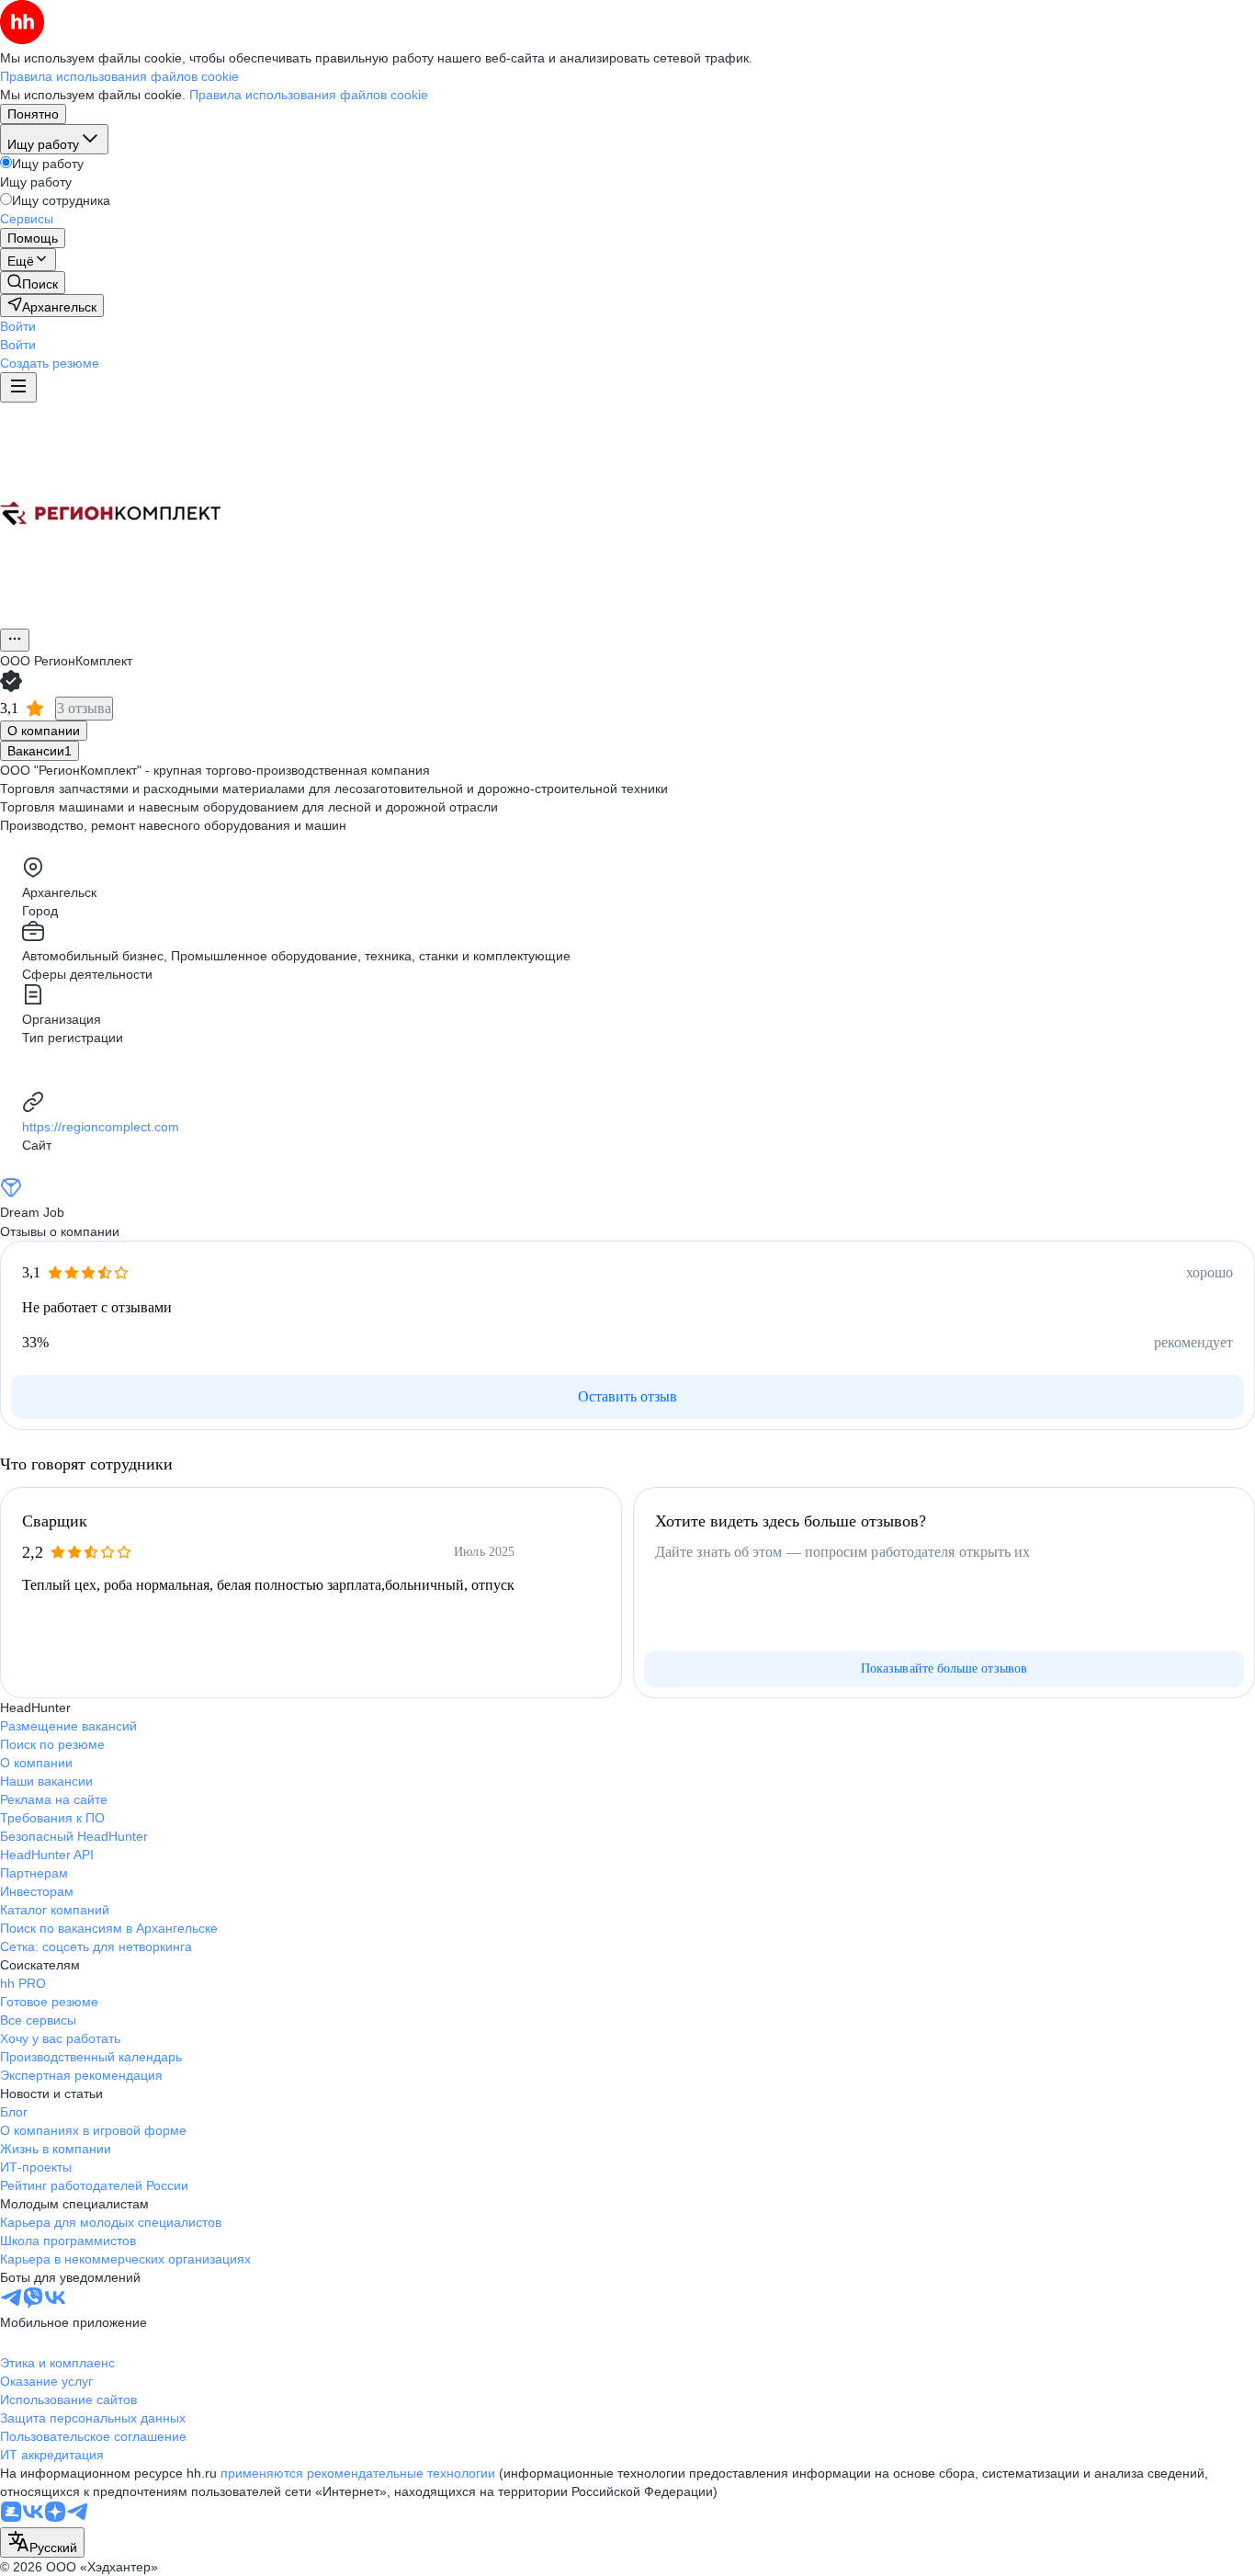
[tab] (44, 731)
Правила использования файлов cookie (309, 95)
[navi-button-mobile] (18, 387)
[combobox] (42, 2542)
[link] (33, 283)
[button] (18, 326)
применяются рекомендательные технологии (358, 2473)
